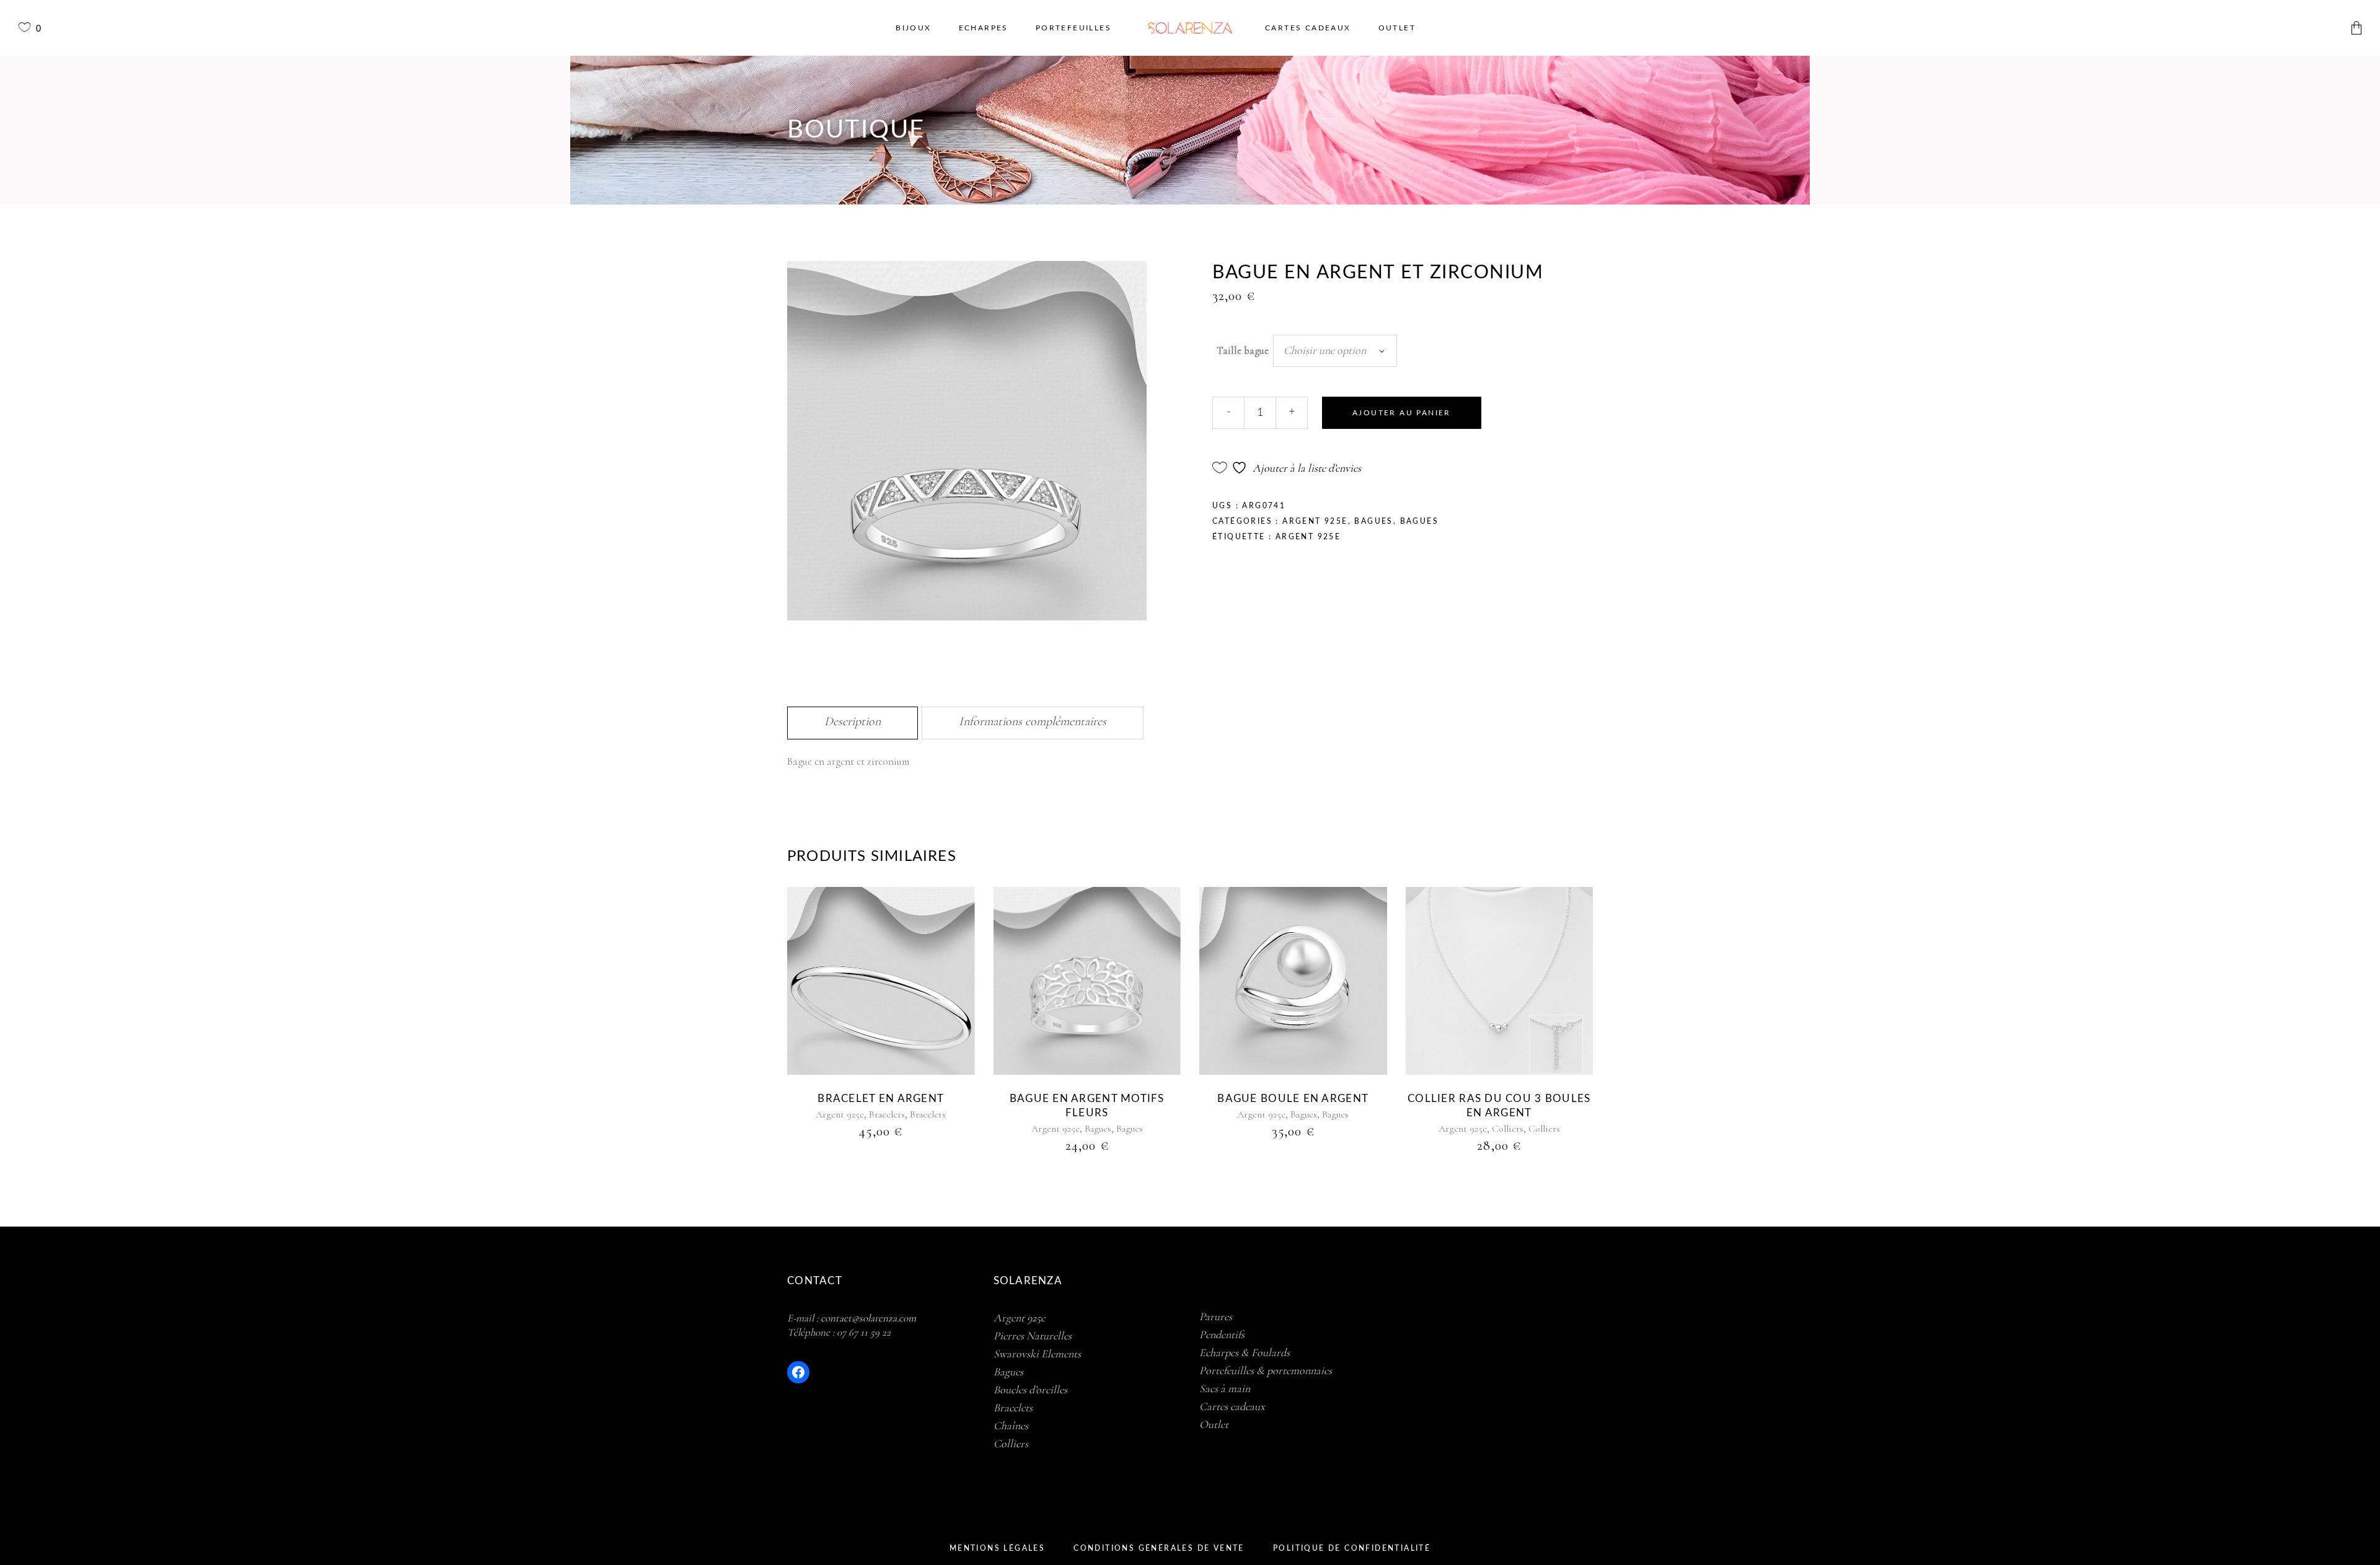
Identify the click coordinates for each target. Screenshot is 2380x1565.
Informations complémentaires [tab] (1033, 721)
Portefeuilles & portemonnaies (1266, 1370)
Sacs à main (1225, 1388)
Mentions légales (997, 1548)
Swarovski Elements (1037, 1354)
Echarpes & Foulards (1245, 1352)
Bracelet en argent (881, 1099)
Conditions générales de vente (1159, 1548)
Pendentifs (1222, 1334)
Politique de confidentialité (1352, 1548)
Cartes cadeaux (1232, 1406)
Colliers (1508, 1129)
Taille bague (1243, 350)
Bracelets (887, 1114)
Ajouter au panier (1402, 413)
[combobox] (1335, 351)
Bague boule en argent (1293, 1099)
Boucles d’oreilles (1030, 1390)
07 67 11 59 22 (864, 1332)
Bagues (1373, 521)
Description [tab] (853, 721)
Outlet (1214, 1424)
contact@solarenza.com (868, 1318)
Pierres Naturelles (1033, 1336)
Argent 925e (1315, 521)
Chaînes (1011, 1426)
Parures (1216, 1316)
